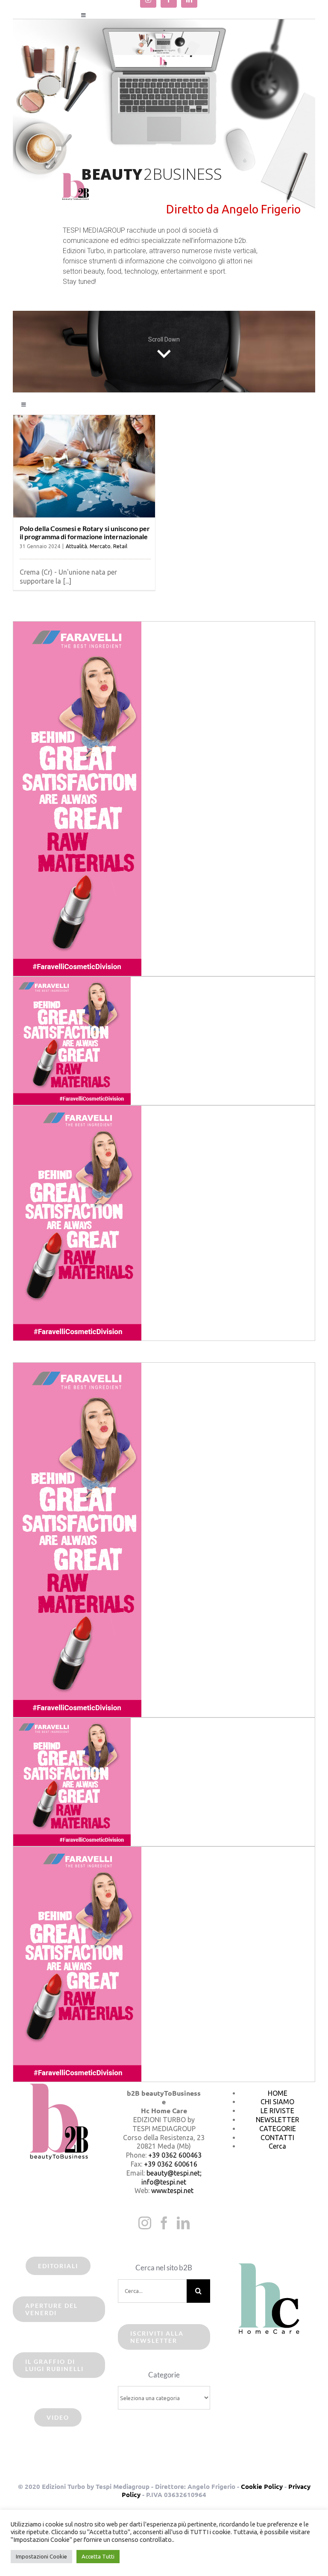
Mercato (100, 546)
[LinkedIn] (183, 2223)
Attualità (76, 546)
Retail (120, 546)
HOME (278, 2093)
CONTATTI (277, 2138)
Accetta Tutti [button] (98, 2556)
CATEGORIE (278, 2129)
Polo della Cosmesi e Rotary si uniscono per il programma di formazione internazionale (85, 532)
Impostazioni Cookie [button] (41, 2556)
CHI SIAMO (277, 2102)
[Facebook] (164, 2223)
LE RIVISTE (277, 2111)
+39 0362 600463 (175, 2155)
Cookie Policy (262, 2486)
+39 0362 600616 (171, 2164)
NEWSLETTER (278, 2120)
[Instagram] (145, 2223)
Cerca (277, 2146)
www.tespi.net (172, 2190)
